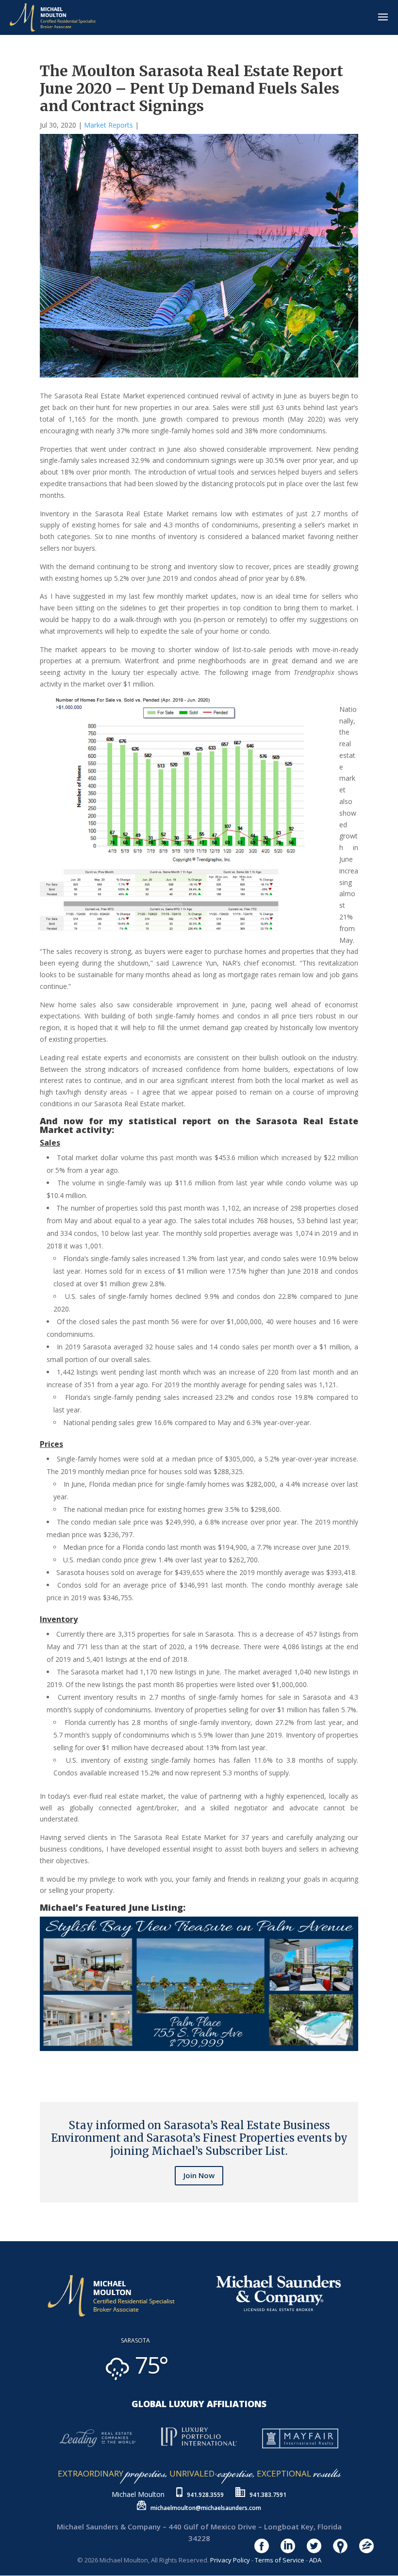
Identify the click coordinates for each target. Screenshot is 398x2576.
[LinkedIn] (50, 2057)
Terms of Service (280, 2560)
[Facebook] (42, 2057)
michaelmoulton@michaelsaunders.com (206, 2508)
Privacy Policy (230, 2560)
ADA (315, 2560)
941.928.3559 (205, 2495)
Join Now (199, 2175)
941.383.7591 (268, 2495)
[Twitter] (46, 2057)
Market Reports (108, 125)
